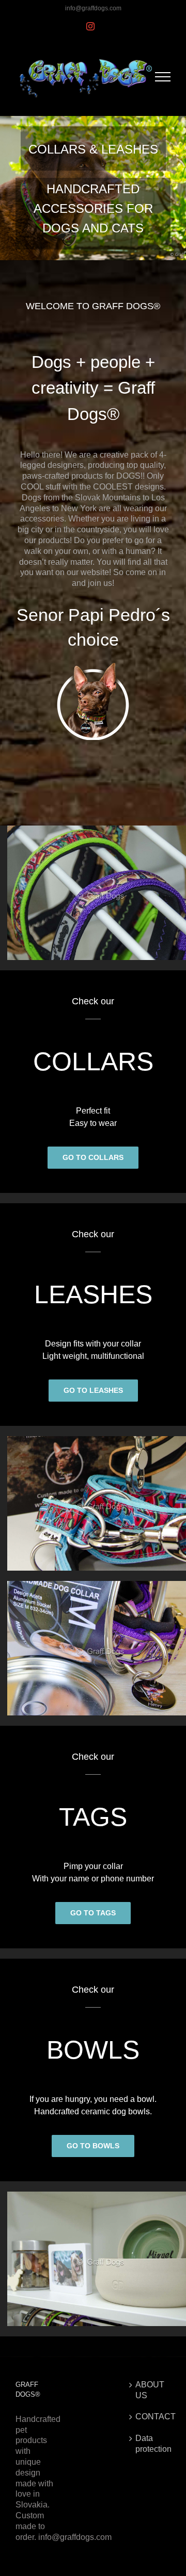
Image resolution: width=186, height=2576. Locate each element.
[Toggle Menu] (163, 77)
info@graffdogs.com (93, 8)
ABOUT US (150, 2390)
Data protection (150, 2444)
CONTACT (150, 2417)
